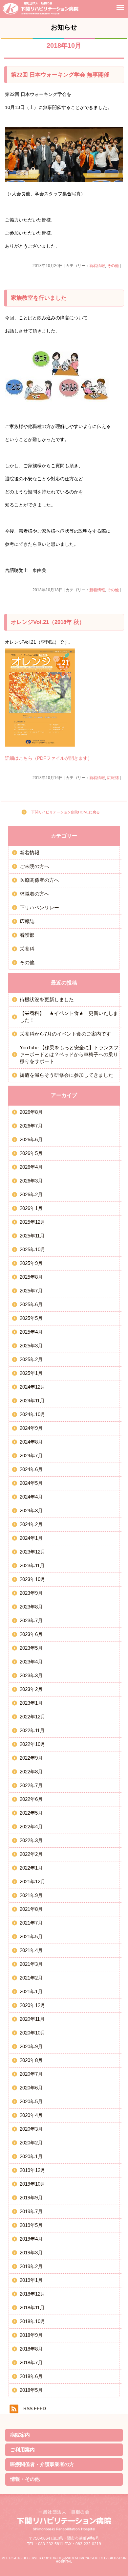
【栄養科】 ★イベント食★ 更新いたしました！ (69, 1017)
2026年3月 (31, 1181)
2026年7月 (31, 1126)
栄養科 (27, 949)
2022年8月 (31, 1772)
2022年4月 (31, 1827)
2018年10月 (32, 2321)
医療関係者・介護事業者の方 (42, 2464)
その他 (113, 266)
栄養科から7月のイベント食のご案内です (65, 1034)
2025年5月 (31, 1318)
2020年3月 (31, 2129)
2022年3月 (31, 1840)
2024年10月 (32, 1414)
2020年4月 (31, 2115)
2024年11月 (32, 1401)
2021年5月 (31, 1936)
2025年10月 (32, 1249)
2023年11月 (32, 1565)
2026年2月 (31, 1194)
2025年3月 (31, 1346)
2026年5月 (31, 1153)
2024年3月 (31, 1510)
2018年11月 (32, 2308)
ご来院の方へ (34, 866)
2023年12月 (32, 1552)
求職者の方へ (34, 894)
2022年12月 (32, 1717)
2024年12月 (32, 1387)
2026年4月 (31, 1167)
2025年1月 (31, 1373)
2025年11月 (32, 1236)
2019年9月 (31, 2198)
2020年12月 (32, 2005)
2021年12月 (32, 1882)
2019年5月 (31, 2225)
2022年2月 (31, 1854)
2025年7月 (31, 1291)
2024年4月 (31, 1497)
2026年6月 (31, 1139)
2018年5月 (31, 2390)
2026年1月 (31, 1208)
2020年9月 (31, 2046)
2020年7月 (31, 2074)
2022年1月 (31, 1868)
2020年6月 (31, 2088)
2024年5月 (31, 1483)
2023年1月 (31, 1703)
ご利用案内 (22, 2450)
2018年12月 (32, 2294)
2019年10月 (32, 2184)
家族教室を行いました (39, 298)
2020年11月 (32, 2019)
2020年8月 (31, 2060)
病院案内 (20, 2435)
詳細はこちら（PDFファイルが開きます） (49, 758)
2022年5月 (31, 1813)
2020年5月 (31, 2101)
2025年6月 (31, 1304)
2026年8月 (31, 1112)
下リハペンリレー (39, 907)
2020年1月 (31, 2156)
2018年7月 (31, 2363)
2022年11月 (32, 1730)
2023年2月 (31, 1689)
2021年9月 (31, 1895)
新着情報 (97, 266)
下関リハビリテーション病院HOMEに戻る (65, 812)
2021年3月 (31, 1964)
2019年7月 (31, 2211)
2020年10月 (32, 2033)
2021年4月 (31, 1950)
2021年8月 (31, 1909)
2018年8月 (31, 2349)
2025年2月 (31, 1359)
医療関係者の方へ (39, 880)
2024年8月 (31, 1442)
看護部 (27, 935)
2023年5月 (31, 1648)
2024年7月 (31, 1456)
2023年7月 (31, 1620)
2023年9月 (31, 1593)
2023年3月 (31, 1675)
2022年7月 (31, 1785)
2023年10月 (32, 1579)
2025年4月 (31, 1332)
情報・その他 (25, 2479)
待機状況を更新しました (47, 999)
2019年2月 (31, 2266)
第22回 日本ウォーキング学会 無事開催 (60, 75)
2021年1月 (31, 1991)
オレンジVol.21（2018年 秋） (48, 622)
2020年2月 (31, 2143)
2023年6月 (31, 1634)
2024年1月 (31, 1538)
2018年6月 (31, 2376)
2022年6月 (31, 1799)
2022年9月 (31, 1758)
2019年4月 (31, 2239)
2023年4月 (31, 1662)
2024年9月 (31, 1428)
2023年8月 (31, 1607)
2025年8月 (31, 1277)
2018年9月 (31, 2335)
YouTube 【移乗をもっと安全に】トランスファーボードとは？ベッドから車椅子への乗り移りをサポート (69, 1054)
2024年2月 (31, 1524)
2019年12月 (32, 2170)
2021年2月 (31, 1978)
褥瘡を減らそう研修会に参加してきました (66, 1075)
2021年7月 (31, 1923)
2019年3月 (31, 2253)
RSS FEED (35, 2409)
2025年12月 (32, 1222)
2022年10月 (32, 1744)
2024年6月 (31, 1469)
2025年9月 (31, 1263)
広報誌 (113, 778)
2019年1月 (31, 2280)
